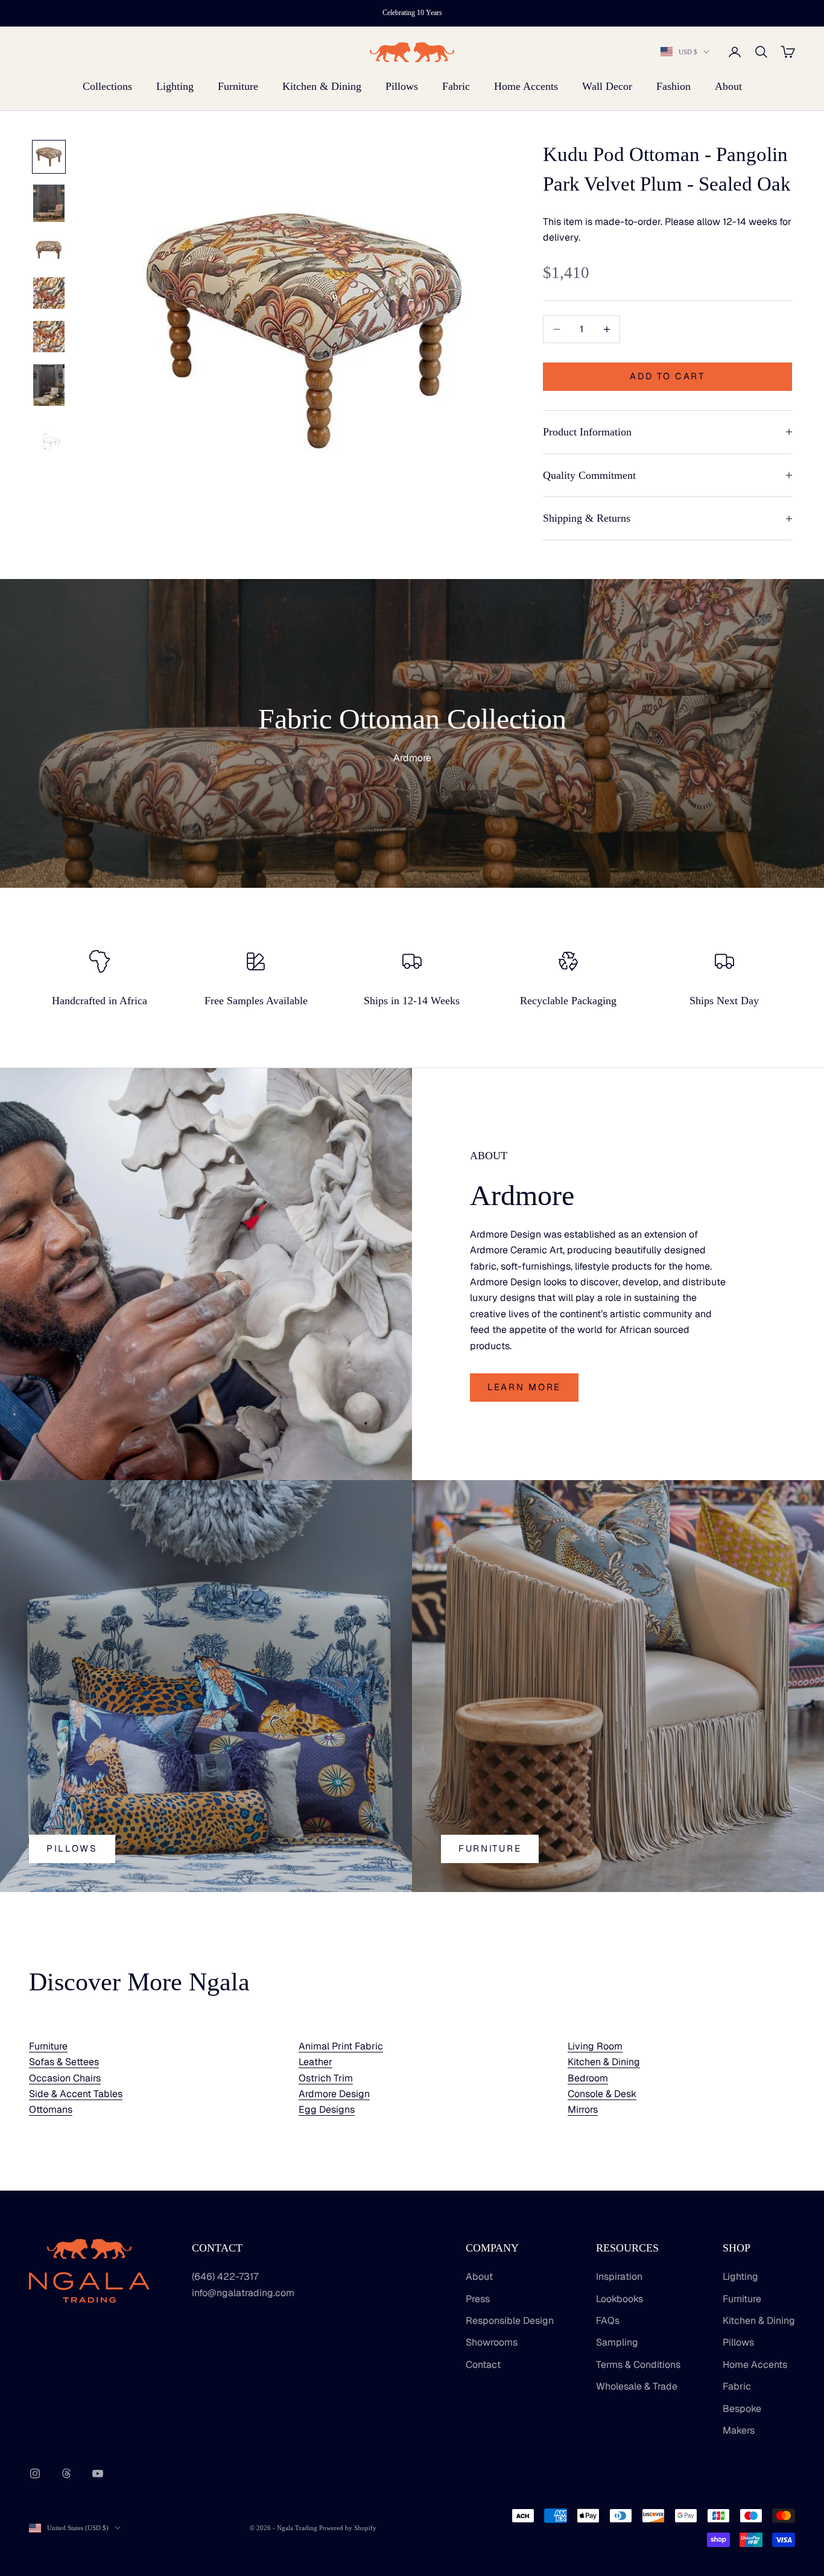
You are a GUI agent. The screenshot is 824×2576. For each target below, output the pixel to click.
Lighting (175, 86)
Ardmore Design (334, 2094)
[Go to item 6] (49, 385)
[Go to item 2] (49, 203)
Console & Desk (602, 2094)
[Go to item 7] (49, 440)
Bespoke (742, 2409)
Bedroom (588, 2078)
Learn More (524, 1387)
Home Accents (526, 86)
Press (478, 2299)
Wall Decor (607, 86)
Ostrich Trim (326, 2078)
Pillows (402, 86)
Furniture (238, 86)
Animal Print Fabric (341, 2046)
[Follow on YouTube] (98, 2473)
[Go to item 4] (49, 293)
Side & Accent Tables (76, 2094)
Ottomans (51, 2109)
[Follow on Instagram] (35, 2473)
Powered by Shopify (348, 2528)
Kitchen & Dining (322, 86)
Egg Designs (327, 2109)
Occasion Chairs (65, 2078)
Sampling (617, 2342)
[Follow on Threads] (66, 2473)
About (728, 86)
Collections (107, 86)
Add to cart (667, 376)
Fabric (456, 86)
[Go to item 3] (49, 250)
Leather (315, 2062)
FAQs (608, 2321)
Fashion (673, 86)
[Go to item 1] (49, 157)
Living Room (595, 2046)
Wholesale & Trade (637, 2386)
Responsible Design (510, 2321)
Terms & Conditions (638, 2365)
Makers (739, 2430)
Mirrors (583, 2109)
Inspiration (619, 2277)
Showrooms (492, 2342)
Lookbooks (620, 2299)
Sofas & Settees (64, 2062)
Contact (483, 2365)
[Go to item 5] (49, 337)
